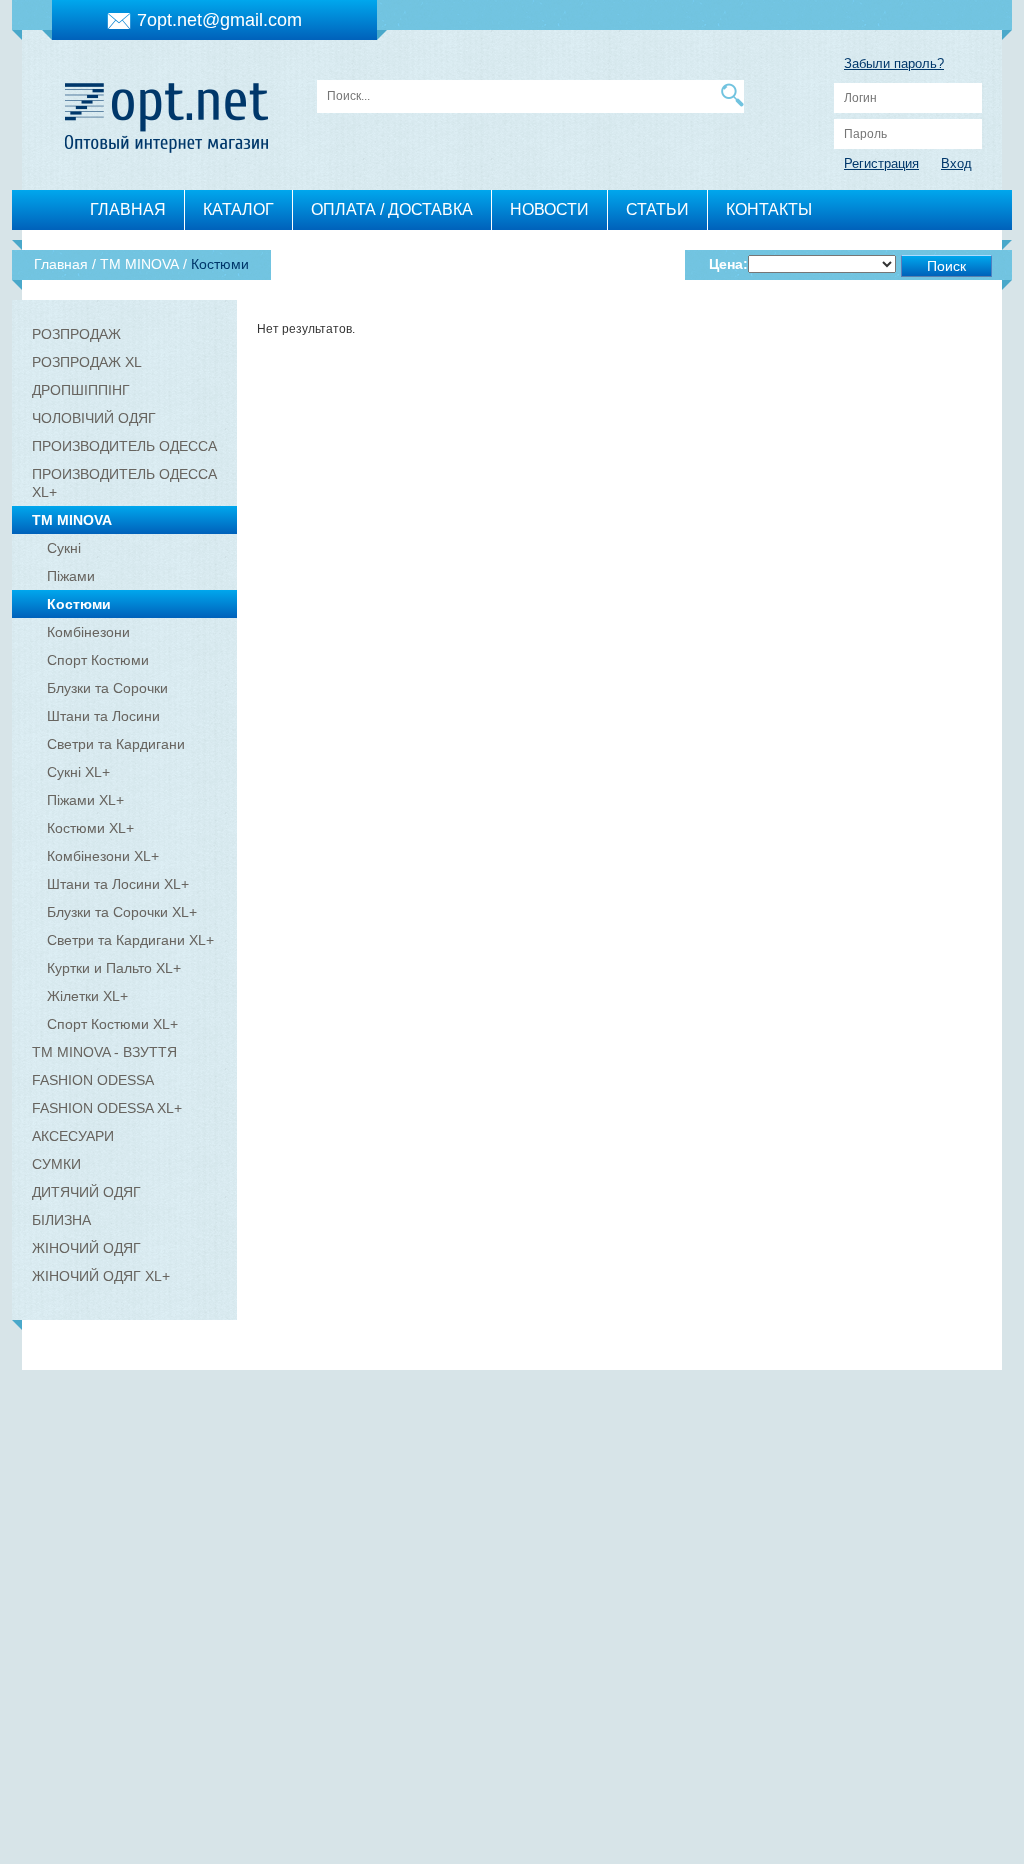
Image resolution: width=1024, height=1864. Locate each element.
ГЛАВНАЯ (128, 209)
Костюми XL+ (90, 828)
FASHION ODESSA (93, 1080)
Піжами (71, 576)
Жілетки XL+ (87, 996)
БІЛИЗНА (61, 1220)
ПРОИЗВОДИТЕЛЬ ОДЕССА (124, 446)
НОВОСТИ (549, 209)
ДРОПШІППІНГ (81, 390)
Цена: (728, 264)
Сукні (64, 548)
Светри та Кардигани (116, 744)
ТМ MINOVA (72, 520)
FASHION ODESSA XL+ (107, 1108)
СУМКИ (56, 1164)
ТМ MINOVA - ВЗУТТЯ (104, 1052)
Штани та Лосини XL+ (118, 884)
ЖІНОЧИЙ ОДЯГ (86, 1248)
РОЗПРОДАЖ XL (87, 362)
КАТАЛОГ (238, 209)
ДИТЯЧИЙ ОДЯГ (86, 1192)
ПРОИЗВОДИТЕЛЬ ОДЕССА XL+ (124, 483)
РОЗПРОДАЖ (76, 334)
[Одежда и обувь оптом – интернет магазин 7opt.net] (166, 112)
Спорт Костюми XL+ (112, 1024)
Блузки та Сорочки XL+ (122, 912)
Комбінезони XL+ (103, 856)
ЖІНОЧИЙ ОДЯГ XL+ (101, 1276)
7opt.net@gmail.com (219, 20)
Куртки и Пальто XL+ (114, 968)
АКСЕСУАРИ (73, 1136)
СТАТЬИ (657, 209)
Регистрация (881, 163)
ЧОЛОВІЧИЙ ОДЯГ (94, 418)
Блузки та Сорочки (107, 688)
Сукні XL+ (78, 772)
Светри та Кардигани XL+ (130, 940)
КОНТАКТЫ (769, 209)
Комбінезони (88, 632)
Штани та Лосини (103, 716)
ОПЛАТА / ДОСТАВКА (392, 209)
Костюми (79, 604)
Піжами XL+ (85, 800)
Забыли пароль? (894, 63)
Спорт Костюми (98, 660)
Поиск (946, 266)
